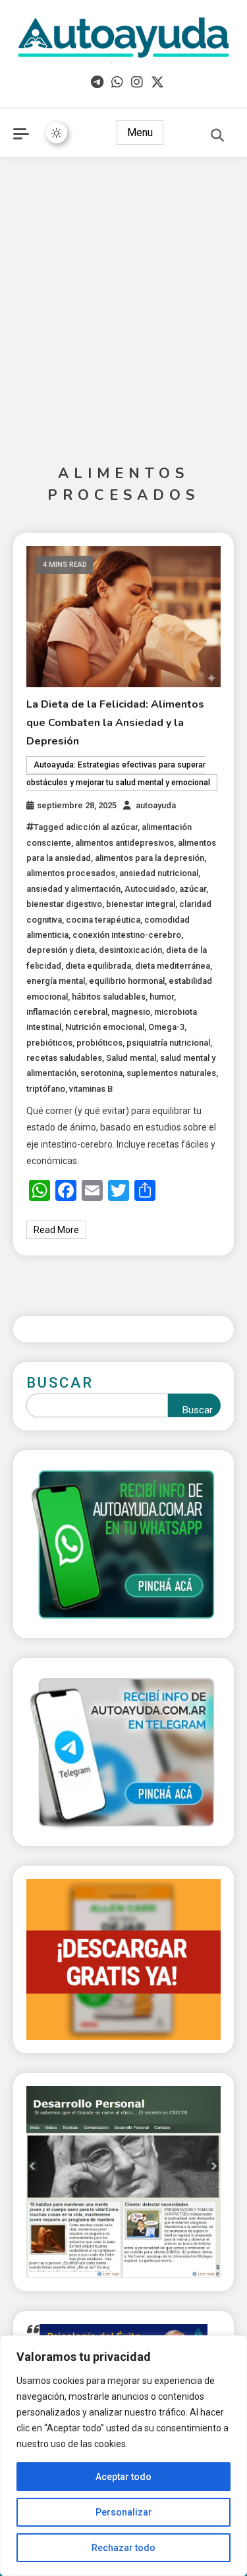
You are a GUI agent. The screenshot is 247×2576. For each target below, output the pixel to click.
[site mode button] (57, 133)
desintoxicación (130, 950)
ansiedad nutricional (159, 873)
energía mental (56, 981)
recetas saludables (64, 1058)
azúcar (193, 889)
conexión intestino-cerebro (127, 935)
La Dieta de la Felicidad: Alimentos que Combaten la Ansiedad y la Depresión (115, 723)
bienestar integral (141, 904)
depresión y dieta (61, 950)
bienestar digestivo (64, 904)
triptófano (46, 1089)
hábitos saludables (109, 997)
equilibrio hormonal (127, 981)
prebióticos (49, 1043)
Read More (56, 1230)
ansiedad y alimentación (73, 889)
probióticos (99, 1043)
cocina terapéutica (103, 920)
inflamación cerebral (67, 1012)
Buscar (60, 1383)
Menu (140, 133)
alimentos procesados (71, 873)
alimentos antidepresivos (124, 843)
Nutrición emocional (105, 1027)
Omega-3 (166, 1027)
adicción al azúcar (102, 827)
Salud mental (131, 1058)
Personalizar (124, 2512)
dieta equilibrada (98, 966)
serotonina (101, 1073)
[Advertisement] (123, 294)
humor (162, 997)
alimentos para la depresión (150, 858)
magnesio (131, 1012)
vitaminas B (91, 1089)
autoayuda (156, 805)
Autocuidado (150, 889)
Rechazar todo (123, 2548)
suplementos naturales (171, 1073)
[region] (123, 2456)
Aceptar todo (123, 2477)
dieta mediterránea (173, 966)
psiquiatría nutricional (168, 1043)
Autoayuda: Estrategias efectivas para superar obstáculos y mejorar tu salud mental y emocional (118, 774)
